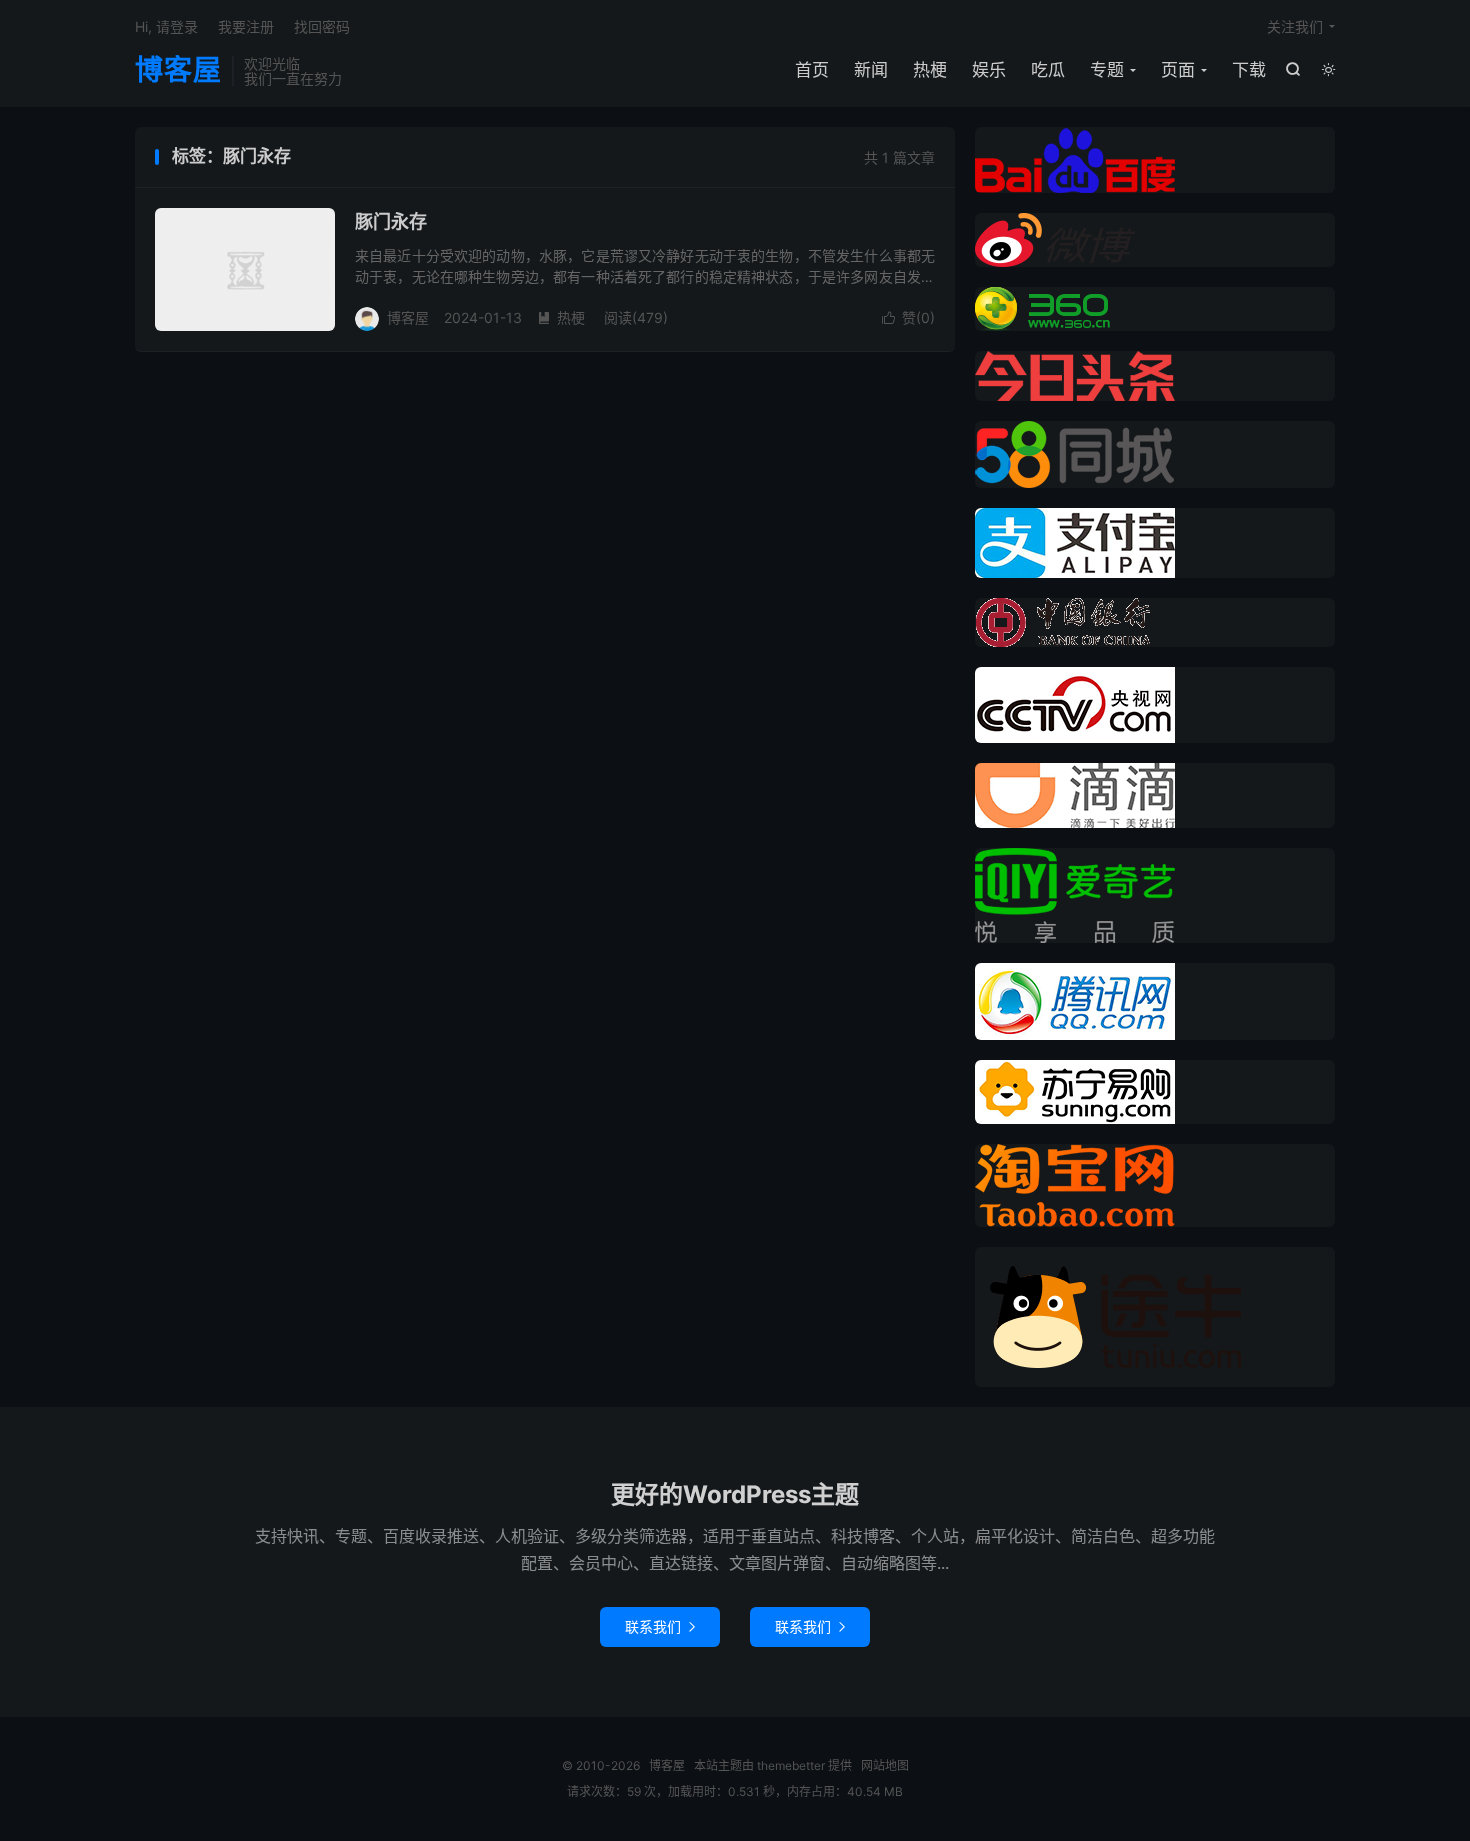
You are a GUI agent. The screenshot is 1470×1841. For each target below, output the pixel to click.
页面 (1178, 70)
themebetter (791, 1765)
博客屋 (178, 71)
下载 (1249, 70)
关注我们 (1295, 26)
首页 (812, 70)
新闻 (871, 70)
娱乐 (989, 70)
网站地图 (885, 1765)
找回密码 (322, 26)
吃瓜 (1048, 70)
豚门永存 (391, 221)
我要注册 (246, 26)
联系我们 (660, 1626)
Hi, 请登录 (166, 26)
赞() (908, 317)
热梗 (930, 70)
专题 (1107, 70)
